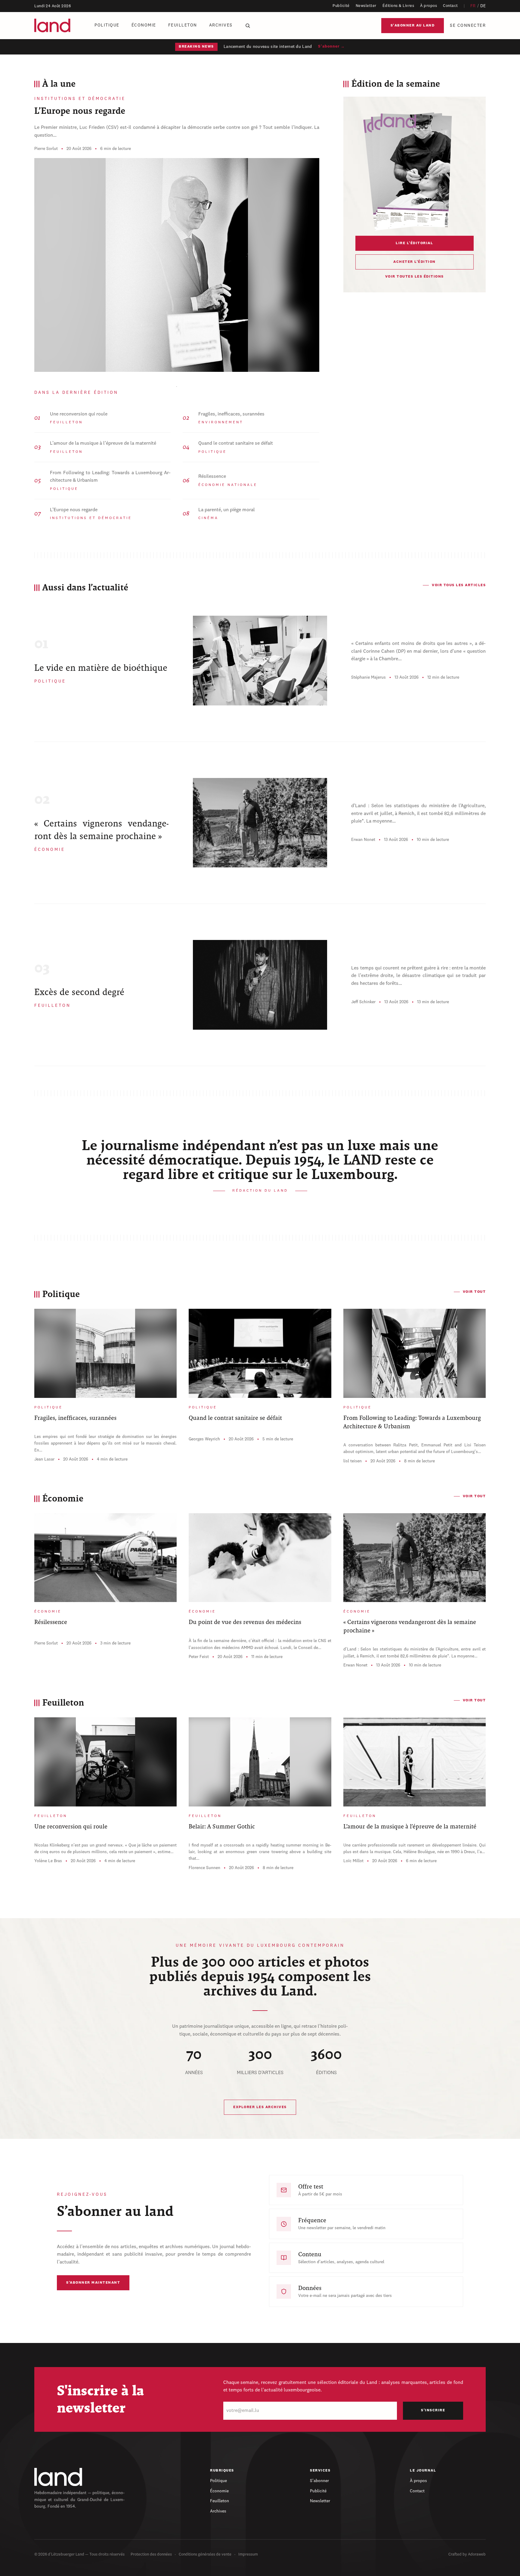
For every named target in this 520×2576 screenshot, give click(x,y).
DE (483, 6)
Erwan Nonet (363, 840)
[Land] (58, 2477)
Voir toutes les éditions (415, 277)
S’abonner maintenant (93, 2283)
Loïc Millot (353, 1861)
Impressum (248, 2554)
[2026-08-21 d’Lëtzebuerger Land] (414, 170)
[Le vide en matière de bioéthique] (260, 661)
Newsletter (366, 6)
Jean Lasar (44, 1459)
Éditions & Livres (398, 6)
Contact (450, 6)
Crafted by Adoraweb (467, 2554)
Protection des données (151, 2554)
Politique (107, 25)
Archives (221, 25)
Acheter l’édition (415, 262)
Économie (144, 25)
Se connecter (468, 26)
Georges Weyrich (204, 1439)
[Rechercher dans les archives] (248, 26)
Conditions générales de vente (205, 2554)
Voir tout (474, 1292)
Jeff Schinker (363, 1002)
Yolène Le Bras (48, 1861)
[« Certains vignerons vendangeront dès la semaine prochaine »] (260, 823)
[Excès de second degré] (260, 985)
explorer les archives (260, 2107)
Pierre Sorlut (46, 149)
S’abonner (319, 2481)
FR (473, 6)
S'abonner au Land (413, 26)
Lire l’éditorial (414, 243)
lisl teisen (353, 1461)
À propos (429, 6)
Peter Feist (199, 1657)
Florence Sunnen (204, 1868)
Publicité (341, 6)
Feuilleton (183, 25)
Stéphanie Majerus (368, 677)
